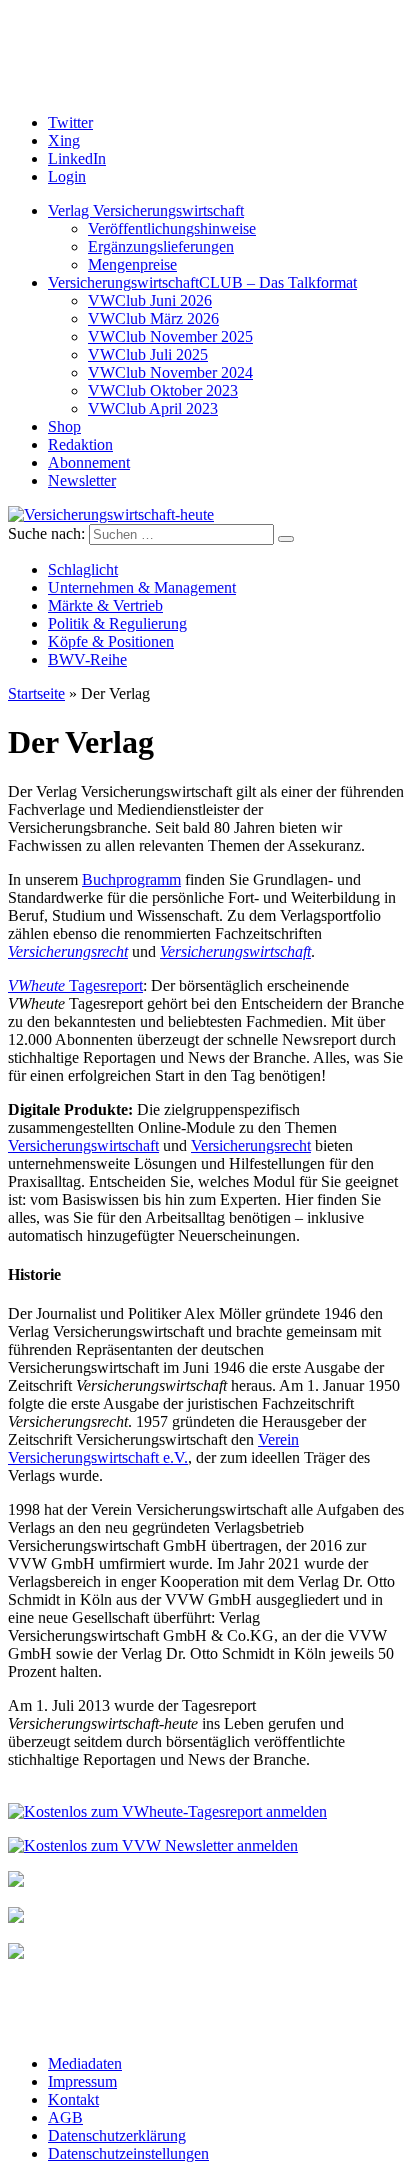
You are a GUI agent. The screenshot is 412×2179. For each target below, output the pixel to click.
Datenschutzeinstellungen (128, 2153)
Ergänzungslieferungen (161, 246)
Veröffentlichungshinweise (172, 228)
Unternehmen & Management (142, 587)
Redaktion (80, 444)
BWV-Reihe (87, 659)
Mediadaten (85, 2063)
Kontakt (73, 2099)
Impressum (82, 2081)
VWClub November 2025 (170, 336)
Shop (64, 426)
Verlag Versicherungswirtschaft (146, 210)
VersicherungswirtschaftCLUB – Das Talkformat (202, 282)
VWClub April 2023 (153, 408)
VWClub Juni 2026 (150, 300)
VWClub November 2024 (170, 372)
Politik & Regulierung (117, 623)
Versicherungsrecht (68, 951)
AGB (65, 2117)
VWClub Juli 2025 (148, 354)
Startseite (36, 693)
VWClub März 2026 (153, 318)
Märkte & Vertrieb (105, 605)
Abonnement (89, 462)
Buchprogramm (131, 879)
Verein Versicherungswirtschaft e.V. (153, 1448)
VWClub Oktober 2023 (163, 390)
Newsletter (82, 480)
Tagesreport (75, 985)
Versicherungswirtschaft (235, 951)
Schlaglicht (83, 569)
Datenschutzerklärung (117, 2135)
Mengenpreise (132, 264)
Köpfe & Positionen (111, 641)
